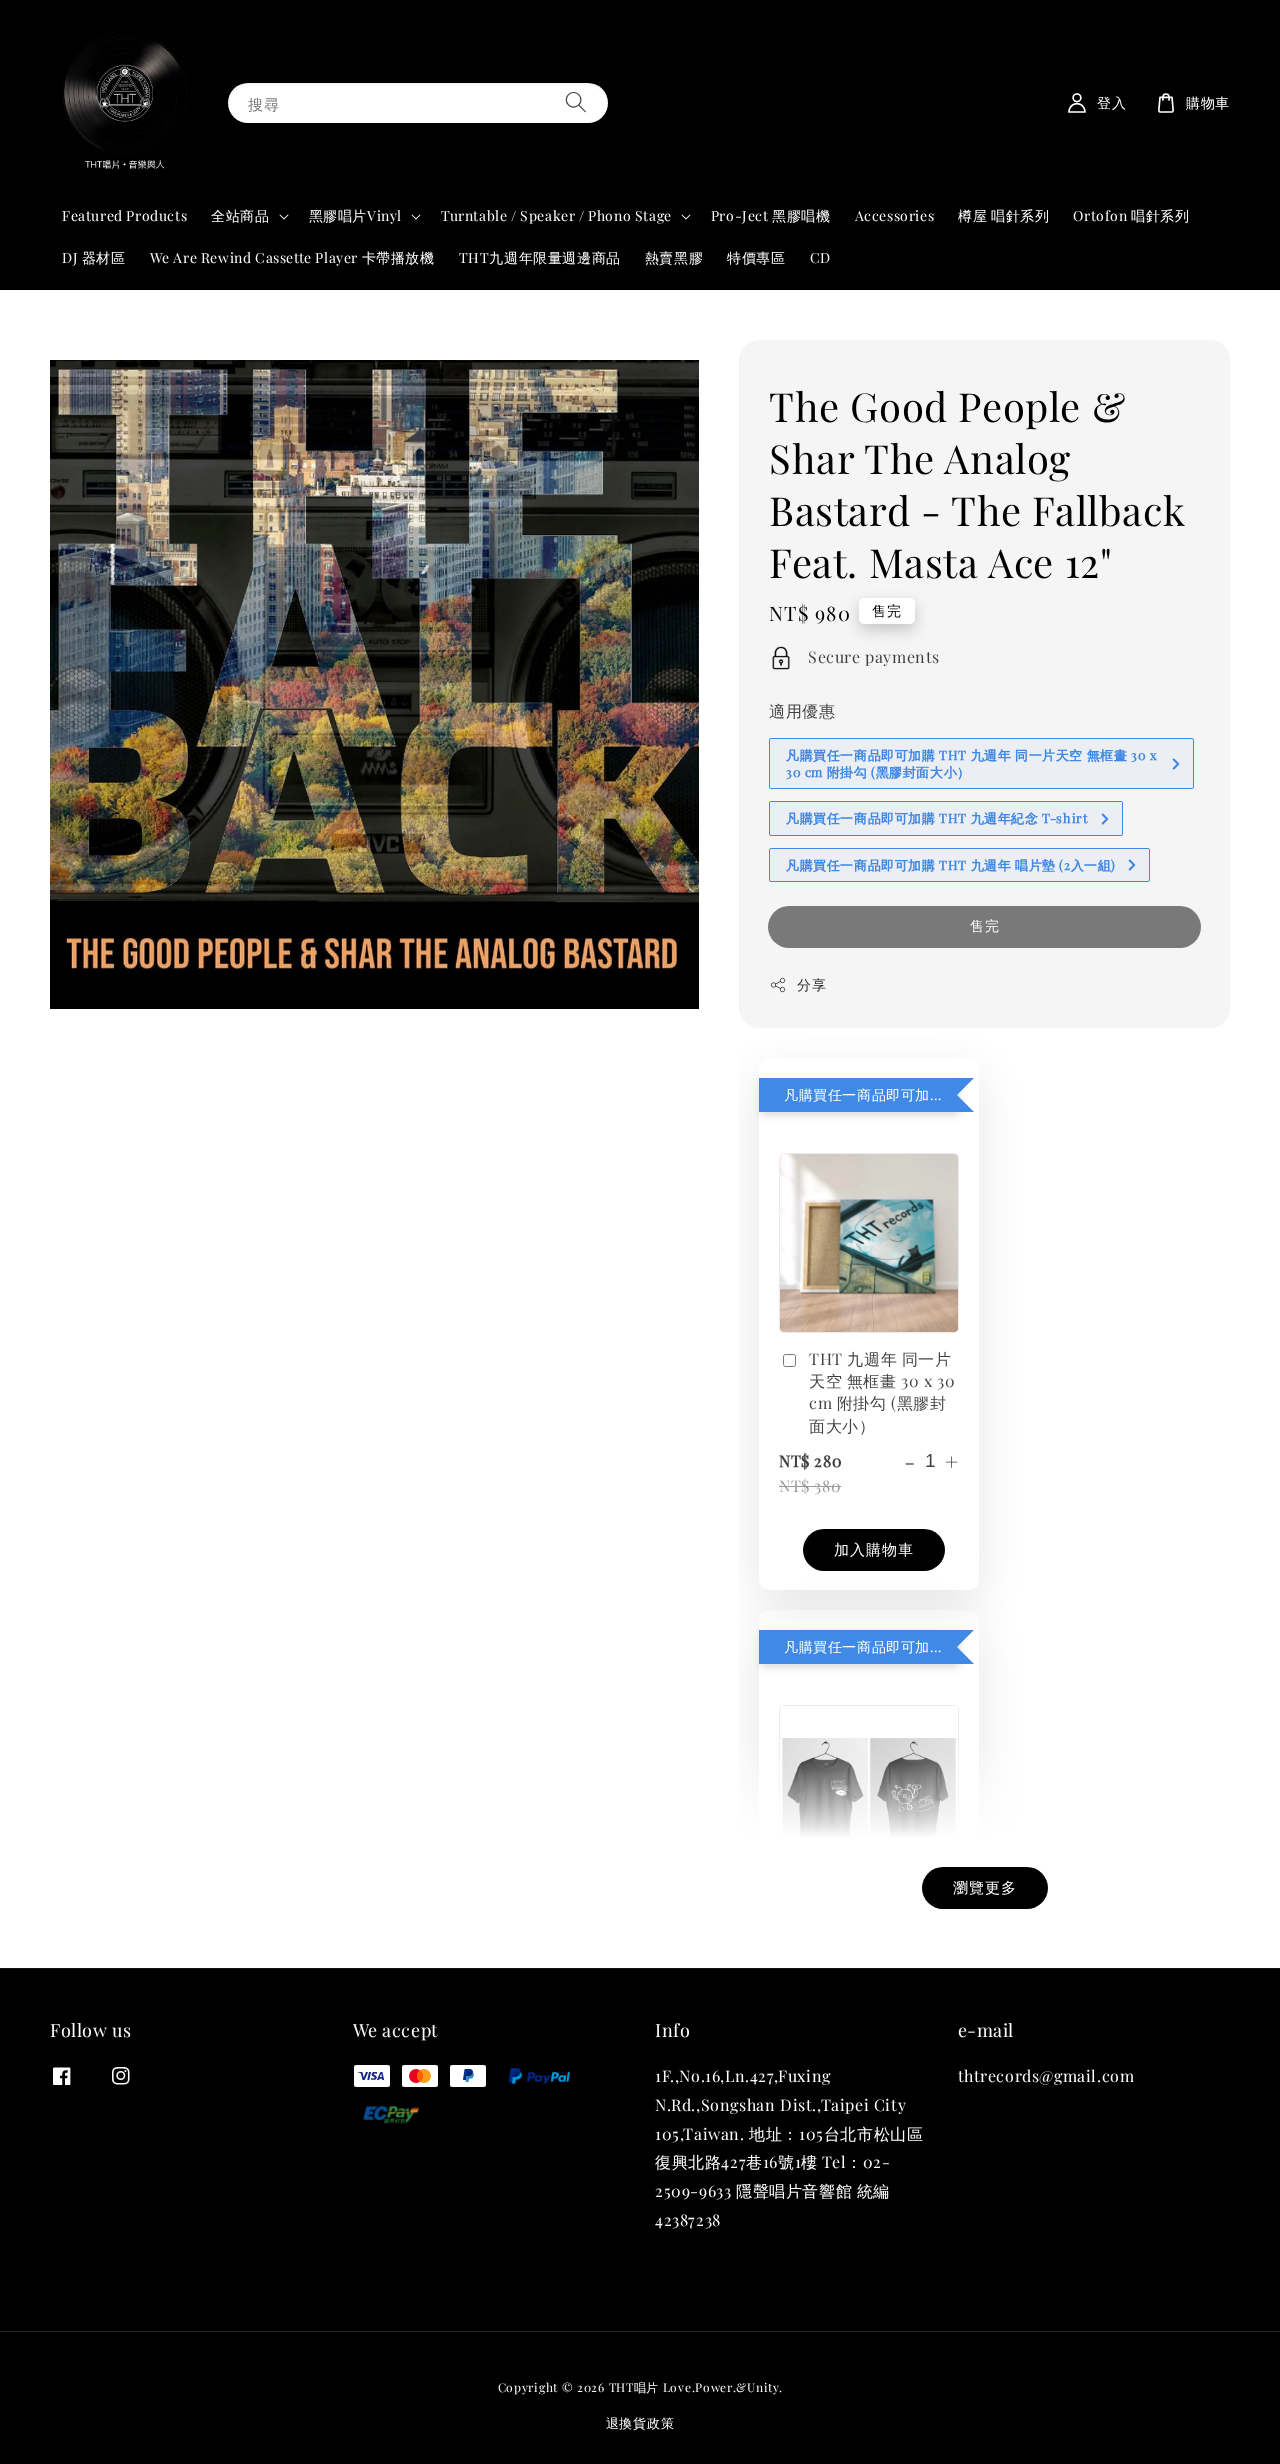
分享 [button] (811, 984)
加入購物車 (874, 1549)
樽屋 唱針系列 (1003, 215)
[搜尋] (576, 102)
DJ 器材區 (94, 257)
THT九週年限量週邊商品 (540, 257)
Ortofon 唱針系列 (1131, 215)
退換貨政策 (640, 2422)
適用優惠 (802, 710)
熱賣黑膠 (674, 257)
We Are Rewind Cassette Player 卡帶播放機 (292, 257)
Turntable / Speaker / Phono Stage (556, 216)
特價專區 (756, 257)
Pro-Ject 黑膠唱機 (771, 215)
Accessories (895, 215)
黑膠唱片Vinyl (355, 216)
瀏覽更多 (985, 1887)
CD (820, 257)
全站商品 (240, 216)
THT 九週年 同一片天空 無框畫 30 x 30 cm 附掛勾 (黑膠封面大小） (882, 1392)
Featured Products (124, 215)
